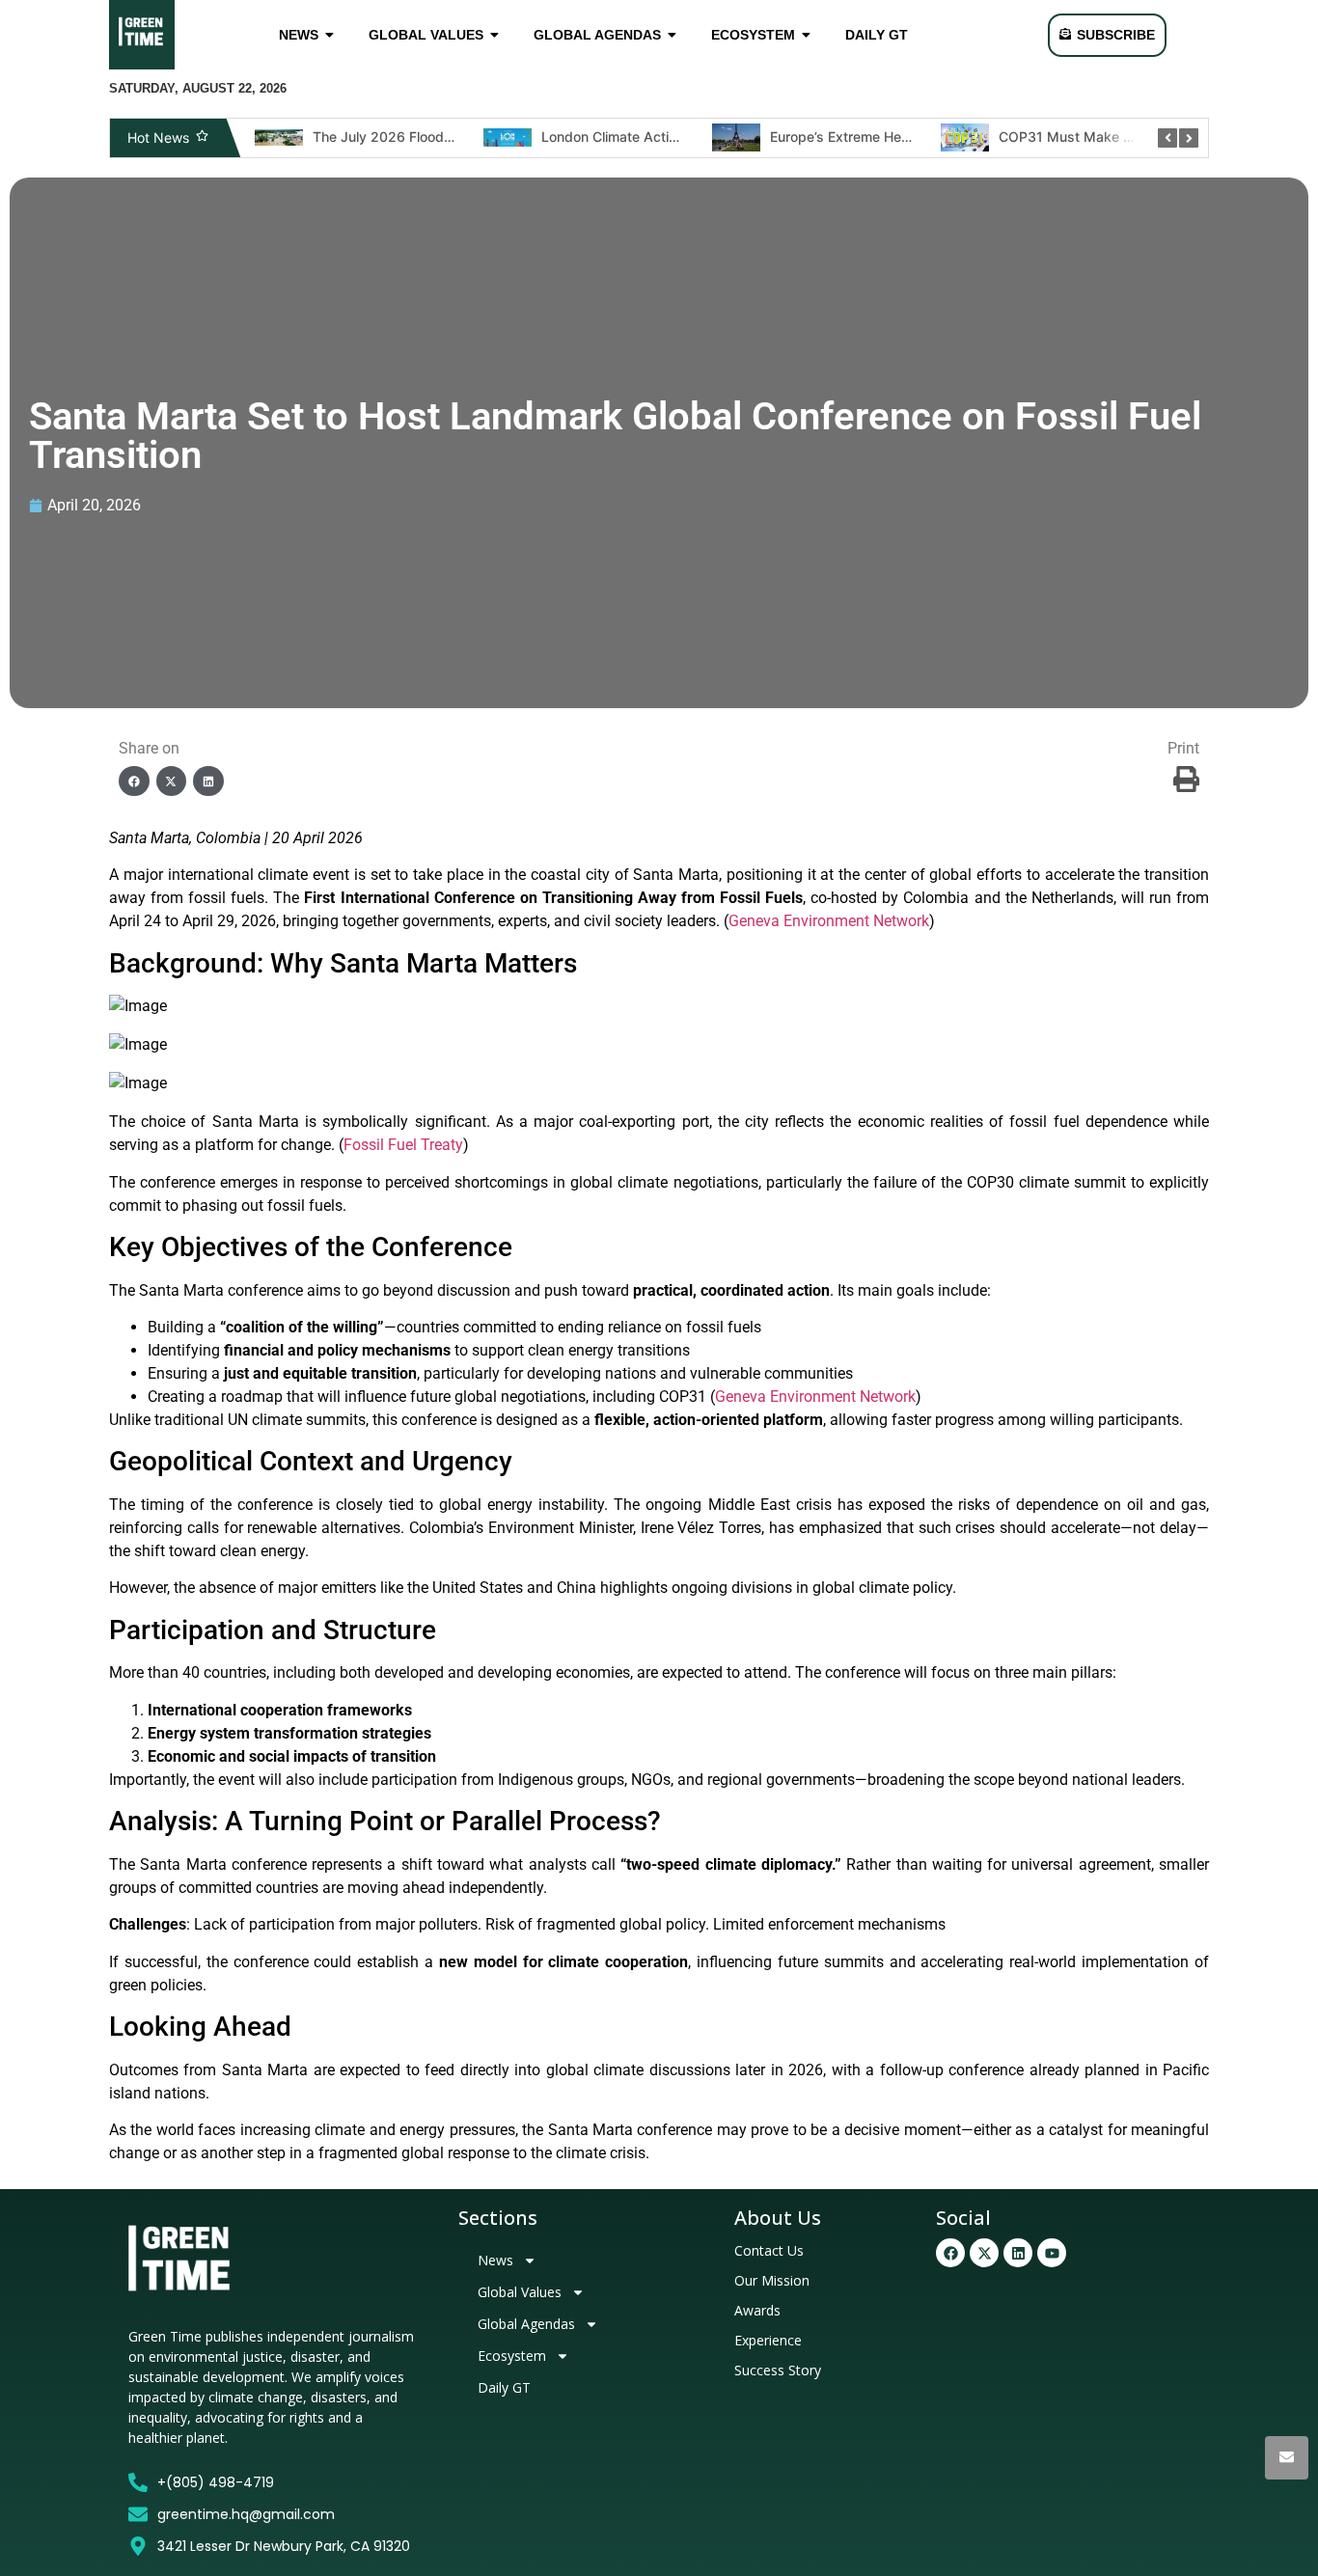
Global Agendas (526, 2324)
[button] (134, 781)
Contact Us (769, 2250)
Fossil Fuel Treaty (403, 1145)
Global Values (520, 2292)
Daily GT (504, 2387)
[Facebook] (950, 2253)
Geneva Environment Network (829, 921)
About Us (778, 2218)
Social (963, 2218)
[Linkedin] (1018, 2253)
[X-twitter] (984, 2253)
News (495, 2260)
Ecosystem (512, 2356)
